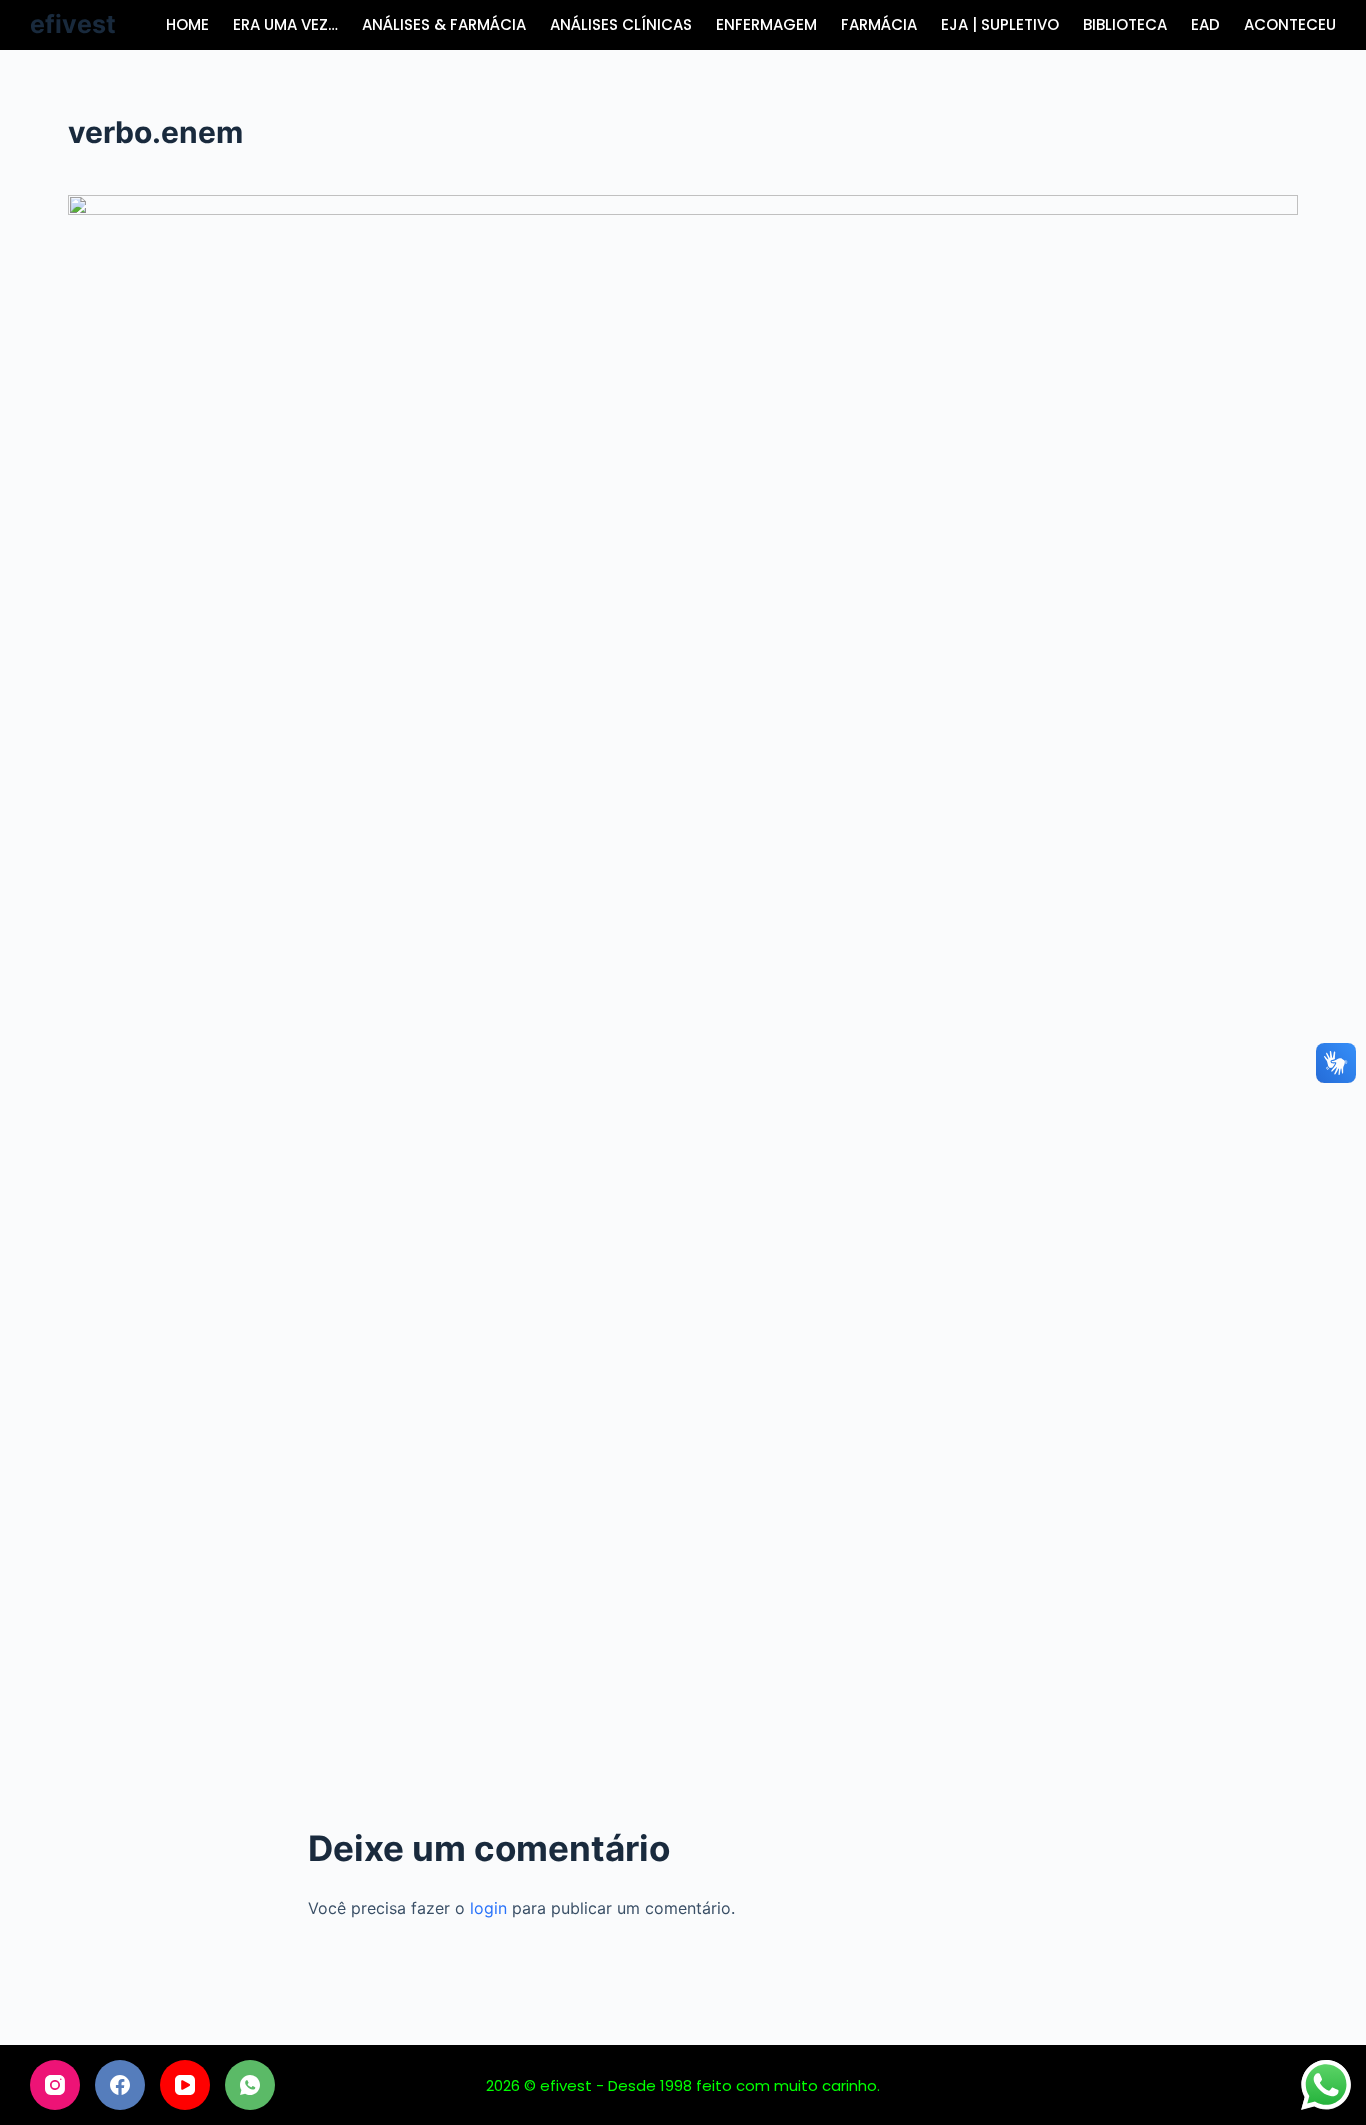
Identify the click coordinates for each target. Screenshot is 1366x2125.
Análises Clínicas (621, 24)
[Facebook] (120, 2085)
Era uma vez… (285, 24)
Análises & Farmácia (444, 24)
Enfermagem (766, 24)
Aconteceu (1290, 24)
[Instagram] (55, 2085)
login (488, 1908)
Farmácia (879, 24)
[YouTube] (185, 2085)
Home (187, 24)
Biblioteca (1125, 24)
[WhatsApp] (250, 2085)
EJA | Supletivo (1000, 24)
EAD (1205, 24)
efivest (73, 24)
